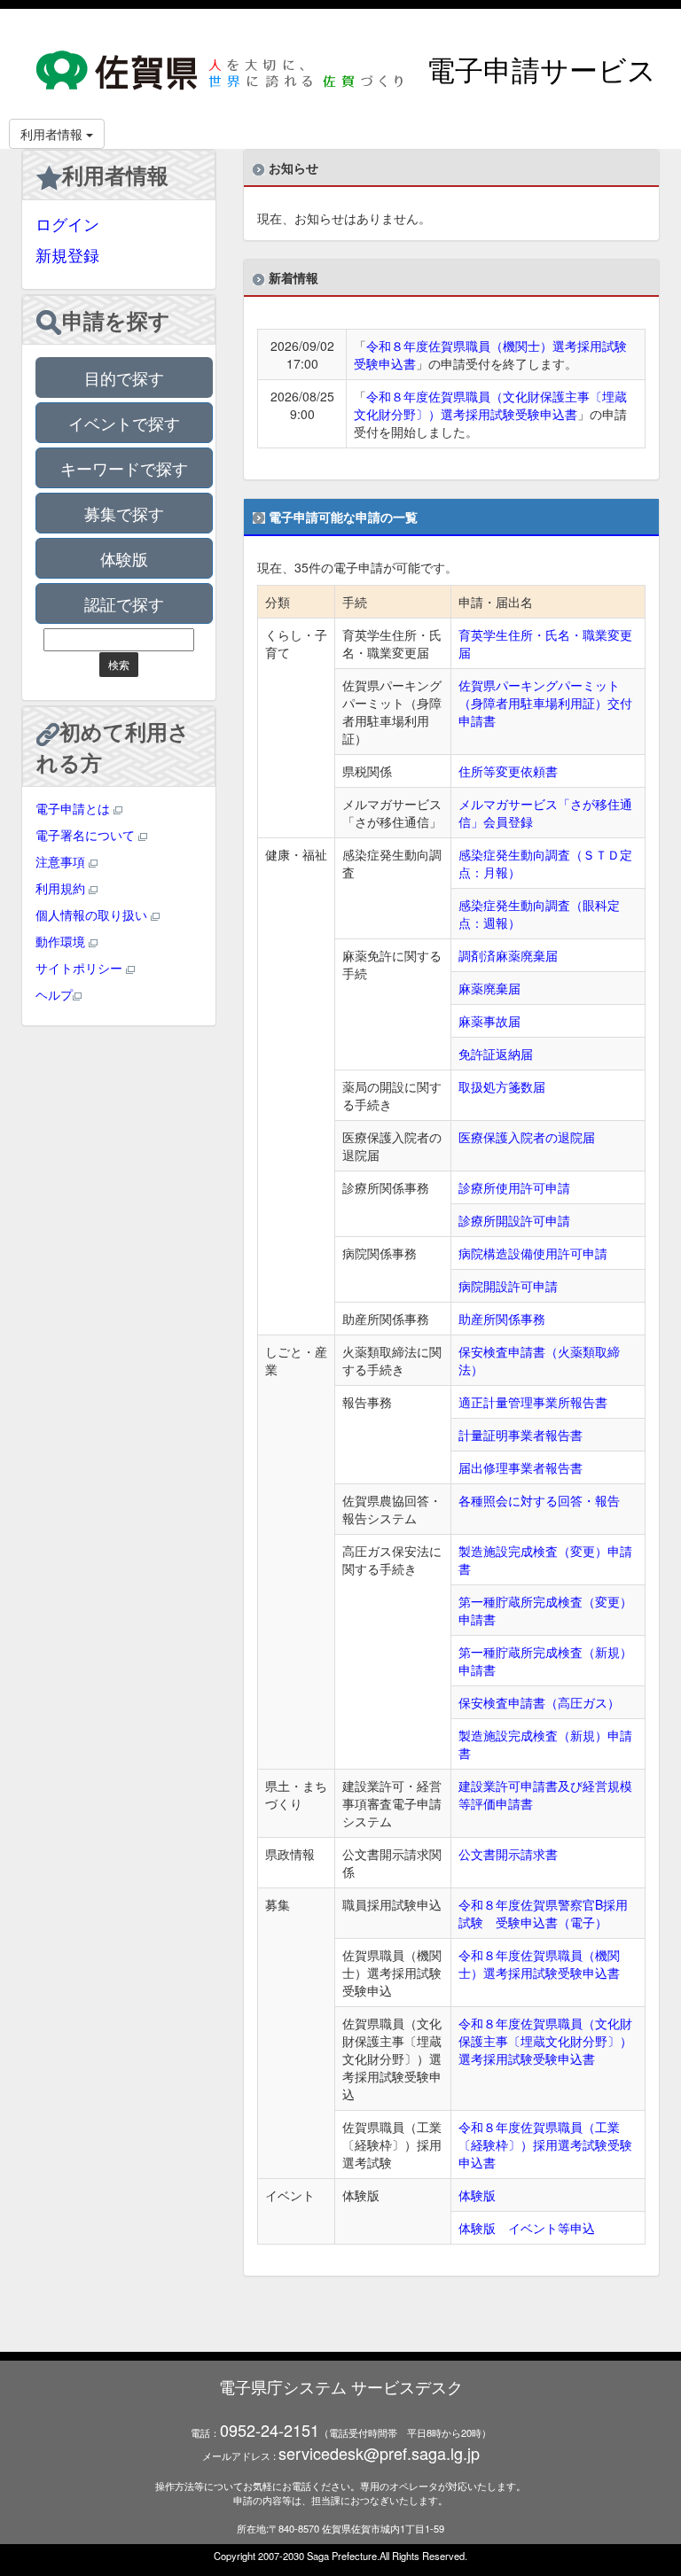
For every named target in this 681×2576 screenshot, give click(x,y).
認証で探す (124, 603)
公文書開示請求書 (508, 1854)
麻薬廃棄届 (489, 988)
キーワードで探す (124, 468)
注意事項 (62, 861)
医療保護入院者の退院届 (527, 1137)
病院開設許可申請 (508, 1286)
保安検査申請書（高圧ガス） (539, 1702)
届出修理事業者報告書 (521, 1467)
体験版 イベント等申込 (527, 2228)
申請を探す (116, 320)
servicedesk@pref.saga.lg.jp (379, 2453)
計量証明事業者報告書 (521, 1435)
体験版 (124, 558)
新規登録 (67, 254)
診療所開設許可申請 (514, 1220)
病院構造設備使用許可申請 (533, 1253)
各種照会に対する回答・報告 (539, 1500)
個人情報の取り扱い (93, 914)
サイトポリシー (81, 968)
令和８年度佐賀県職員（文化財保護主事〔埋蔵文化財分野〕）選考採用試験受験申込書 (490, 405)
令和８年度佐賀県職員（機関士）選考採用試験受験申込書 (539, 1964)
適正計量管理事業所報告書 (533, 1402)
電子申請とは (74, 808)
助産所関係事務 (502, 1319)
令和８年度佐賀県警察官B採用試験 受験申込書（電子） (543, 1913)
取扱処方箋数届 (502, 1086)
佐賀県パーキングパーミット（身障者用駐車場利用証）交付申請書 (545, 703)
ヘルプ (54, 994)
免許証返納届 (496, 1054)
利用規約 (62, 888)
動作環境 (62, 941)
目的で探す (124, 377)
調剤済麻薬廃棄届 (508, 955)
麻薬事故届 (489, 1021)
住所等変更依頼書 (508, 771)
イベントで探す (124, 423)
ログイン (67, 223)
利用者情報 (115, 175)
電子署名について (87, 835)
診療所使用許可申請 (514, 1187)
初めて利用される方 (113, 746)
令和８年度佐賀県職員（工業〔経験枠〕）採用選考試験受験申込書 (545, 2144)
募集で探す (124, 513)
